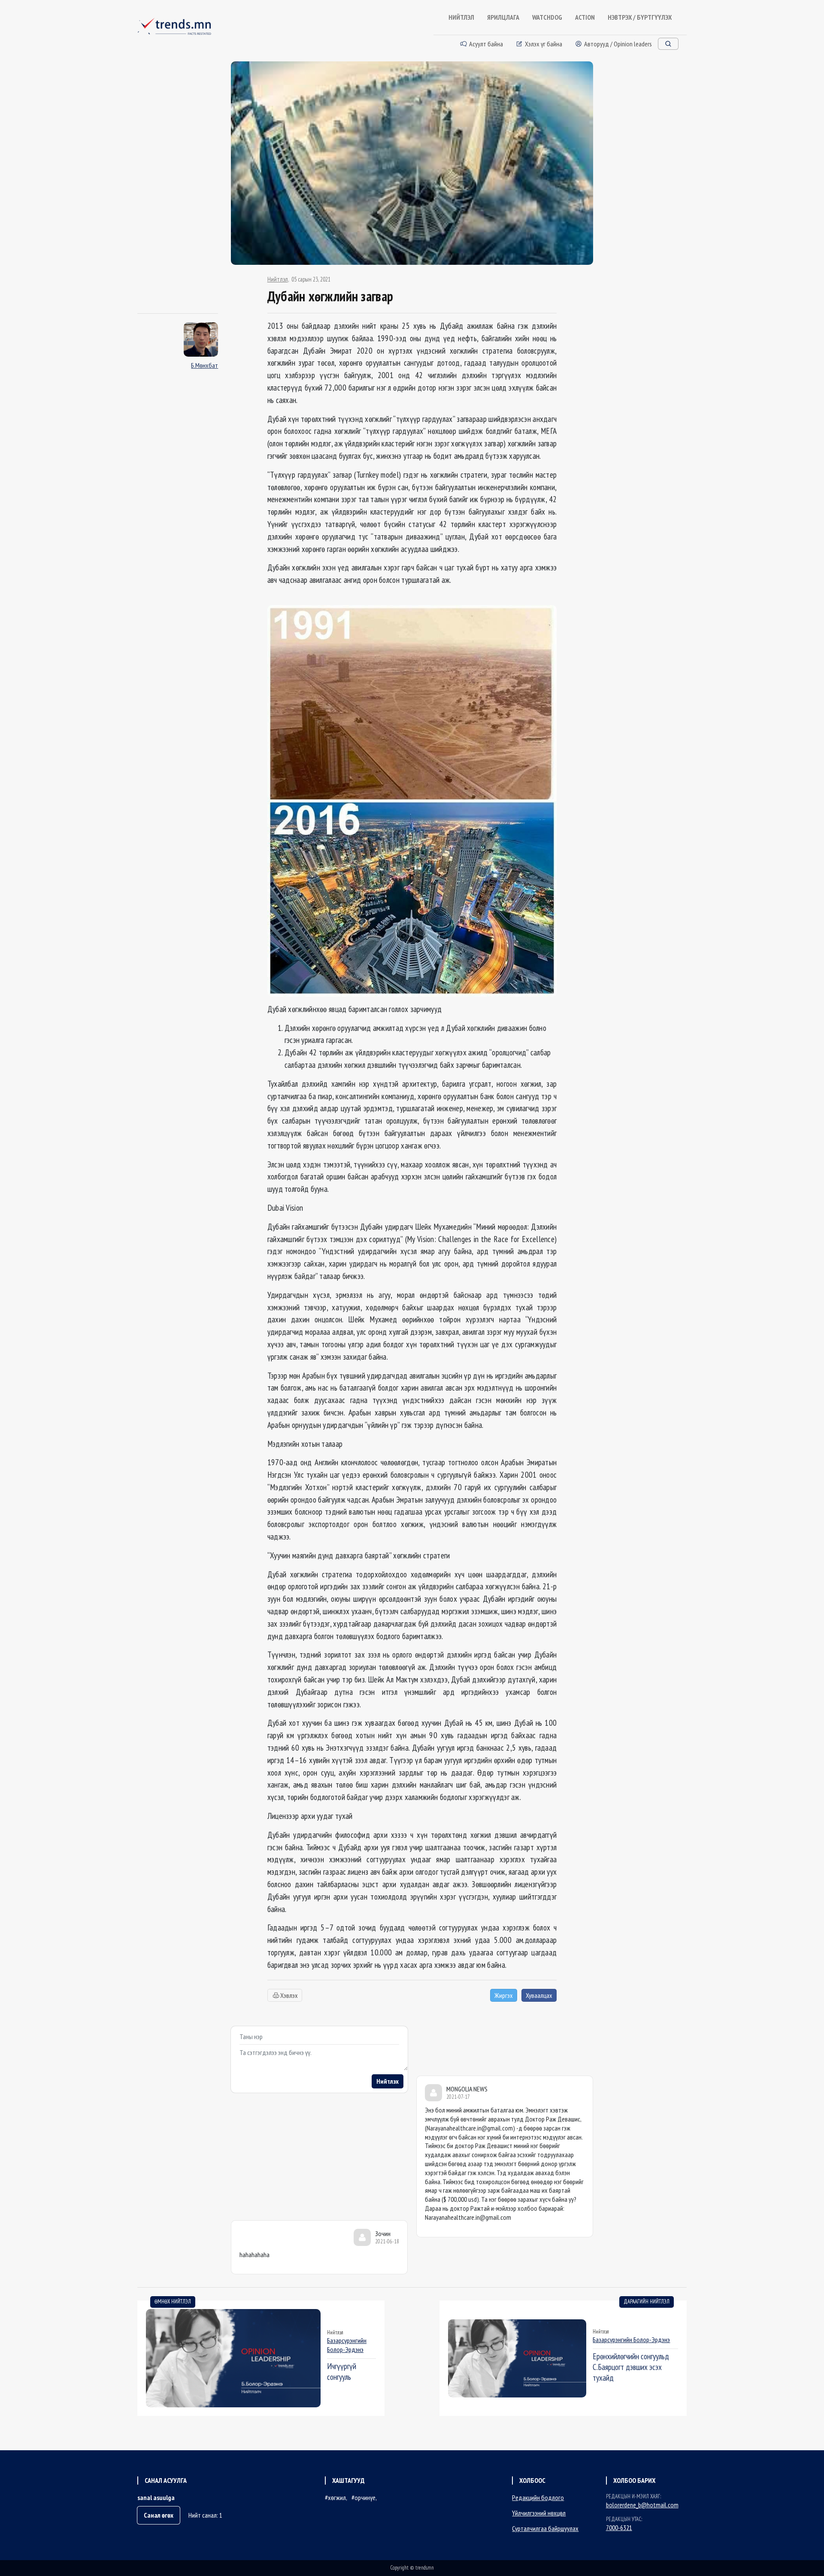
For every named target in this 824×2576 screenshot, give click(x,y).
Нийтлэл (278, 279)
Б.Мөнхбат (204, 365)
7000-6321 (619, 2528)
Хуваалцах (539, 1995)
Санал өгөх (159, 2515)
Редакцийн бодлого (538, 2497)
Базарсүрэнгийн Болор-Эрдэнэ (347, 2345)
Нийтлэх (388, 2081)
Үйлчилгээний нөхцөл (539, 2513)
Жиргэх (504, 1995)
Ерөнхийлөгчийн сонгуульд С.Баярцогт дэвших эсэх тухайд (631, 2367)
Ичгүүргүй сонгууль (342, 2371)
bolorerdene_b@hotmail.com (642, 2505)
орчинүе (365, 2497)
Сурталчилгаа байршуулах (545, 2528)
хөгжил (337, 2497)
